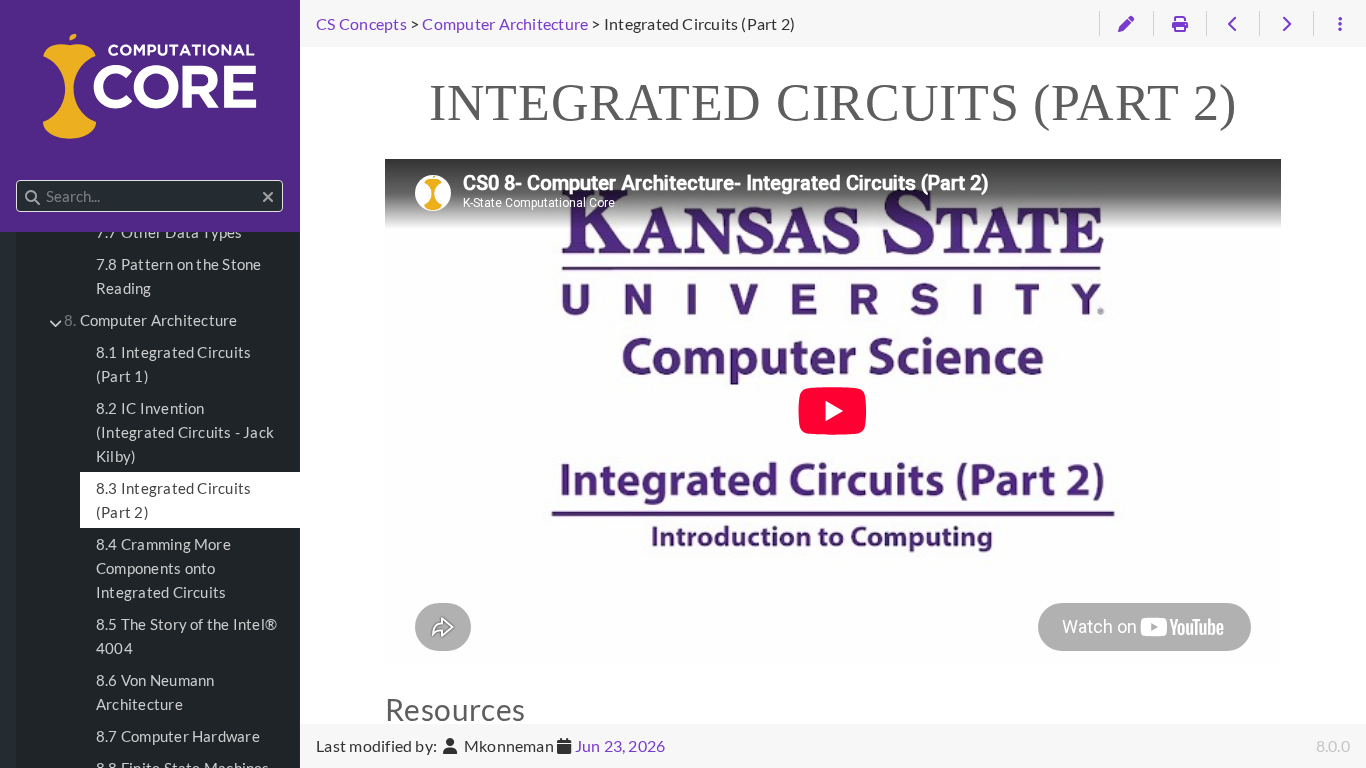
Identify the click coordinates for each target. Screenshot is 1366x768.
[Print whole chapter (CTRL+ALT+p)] (1179, 24)
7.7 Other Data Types (169, 232)
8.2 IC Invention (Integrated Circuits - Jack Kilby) (185, 432)
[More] (1339, 24)
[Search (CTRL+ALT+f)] (32, 197)
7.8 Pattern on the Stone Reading (178, 276)
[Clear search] (268, 197)
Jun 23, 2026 (620, 745)
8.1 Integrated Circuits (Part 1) (173, 364)
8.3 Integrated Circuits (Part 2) (173, 500)
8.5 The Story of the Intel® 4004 (186, 636)
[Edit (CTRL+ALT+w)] (1125, 24)
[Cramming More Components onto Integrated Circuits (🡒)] (1285, 24)
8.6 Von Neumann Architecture (155, 692)
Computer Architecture (150, 320)
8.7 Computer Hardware (178, 736)
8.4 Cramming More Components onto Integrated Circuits (163, 568)
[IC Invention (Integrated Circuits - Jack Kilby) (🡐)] (1232, 24)
